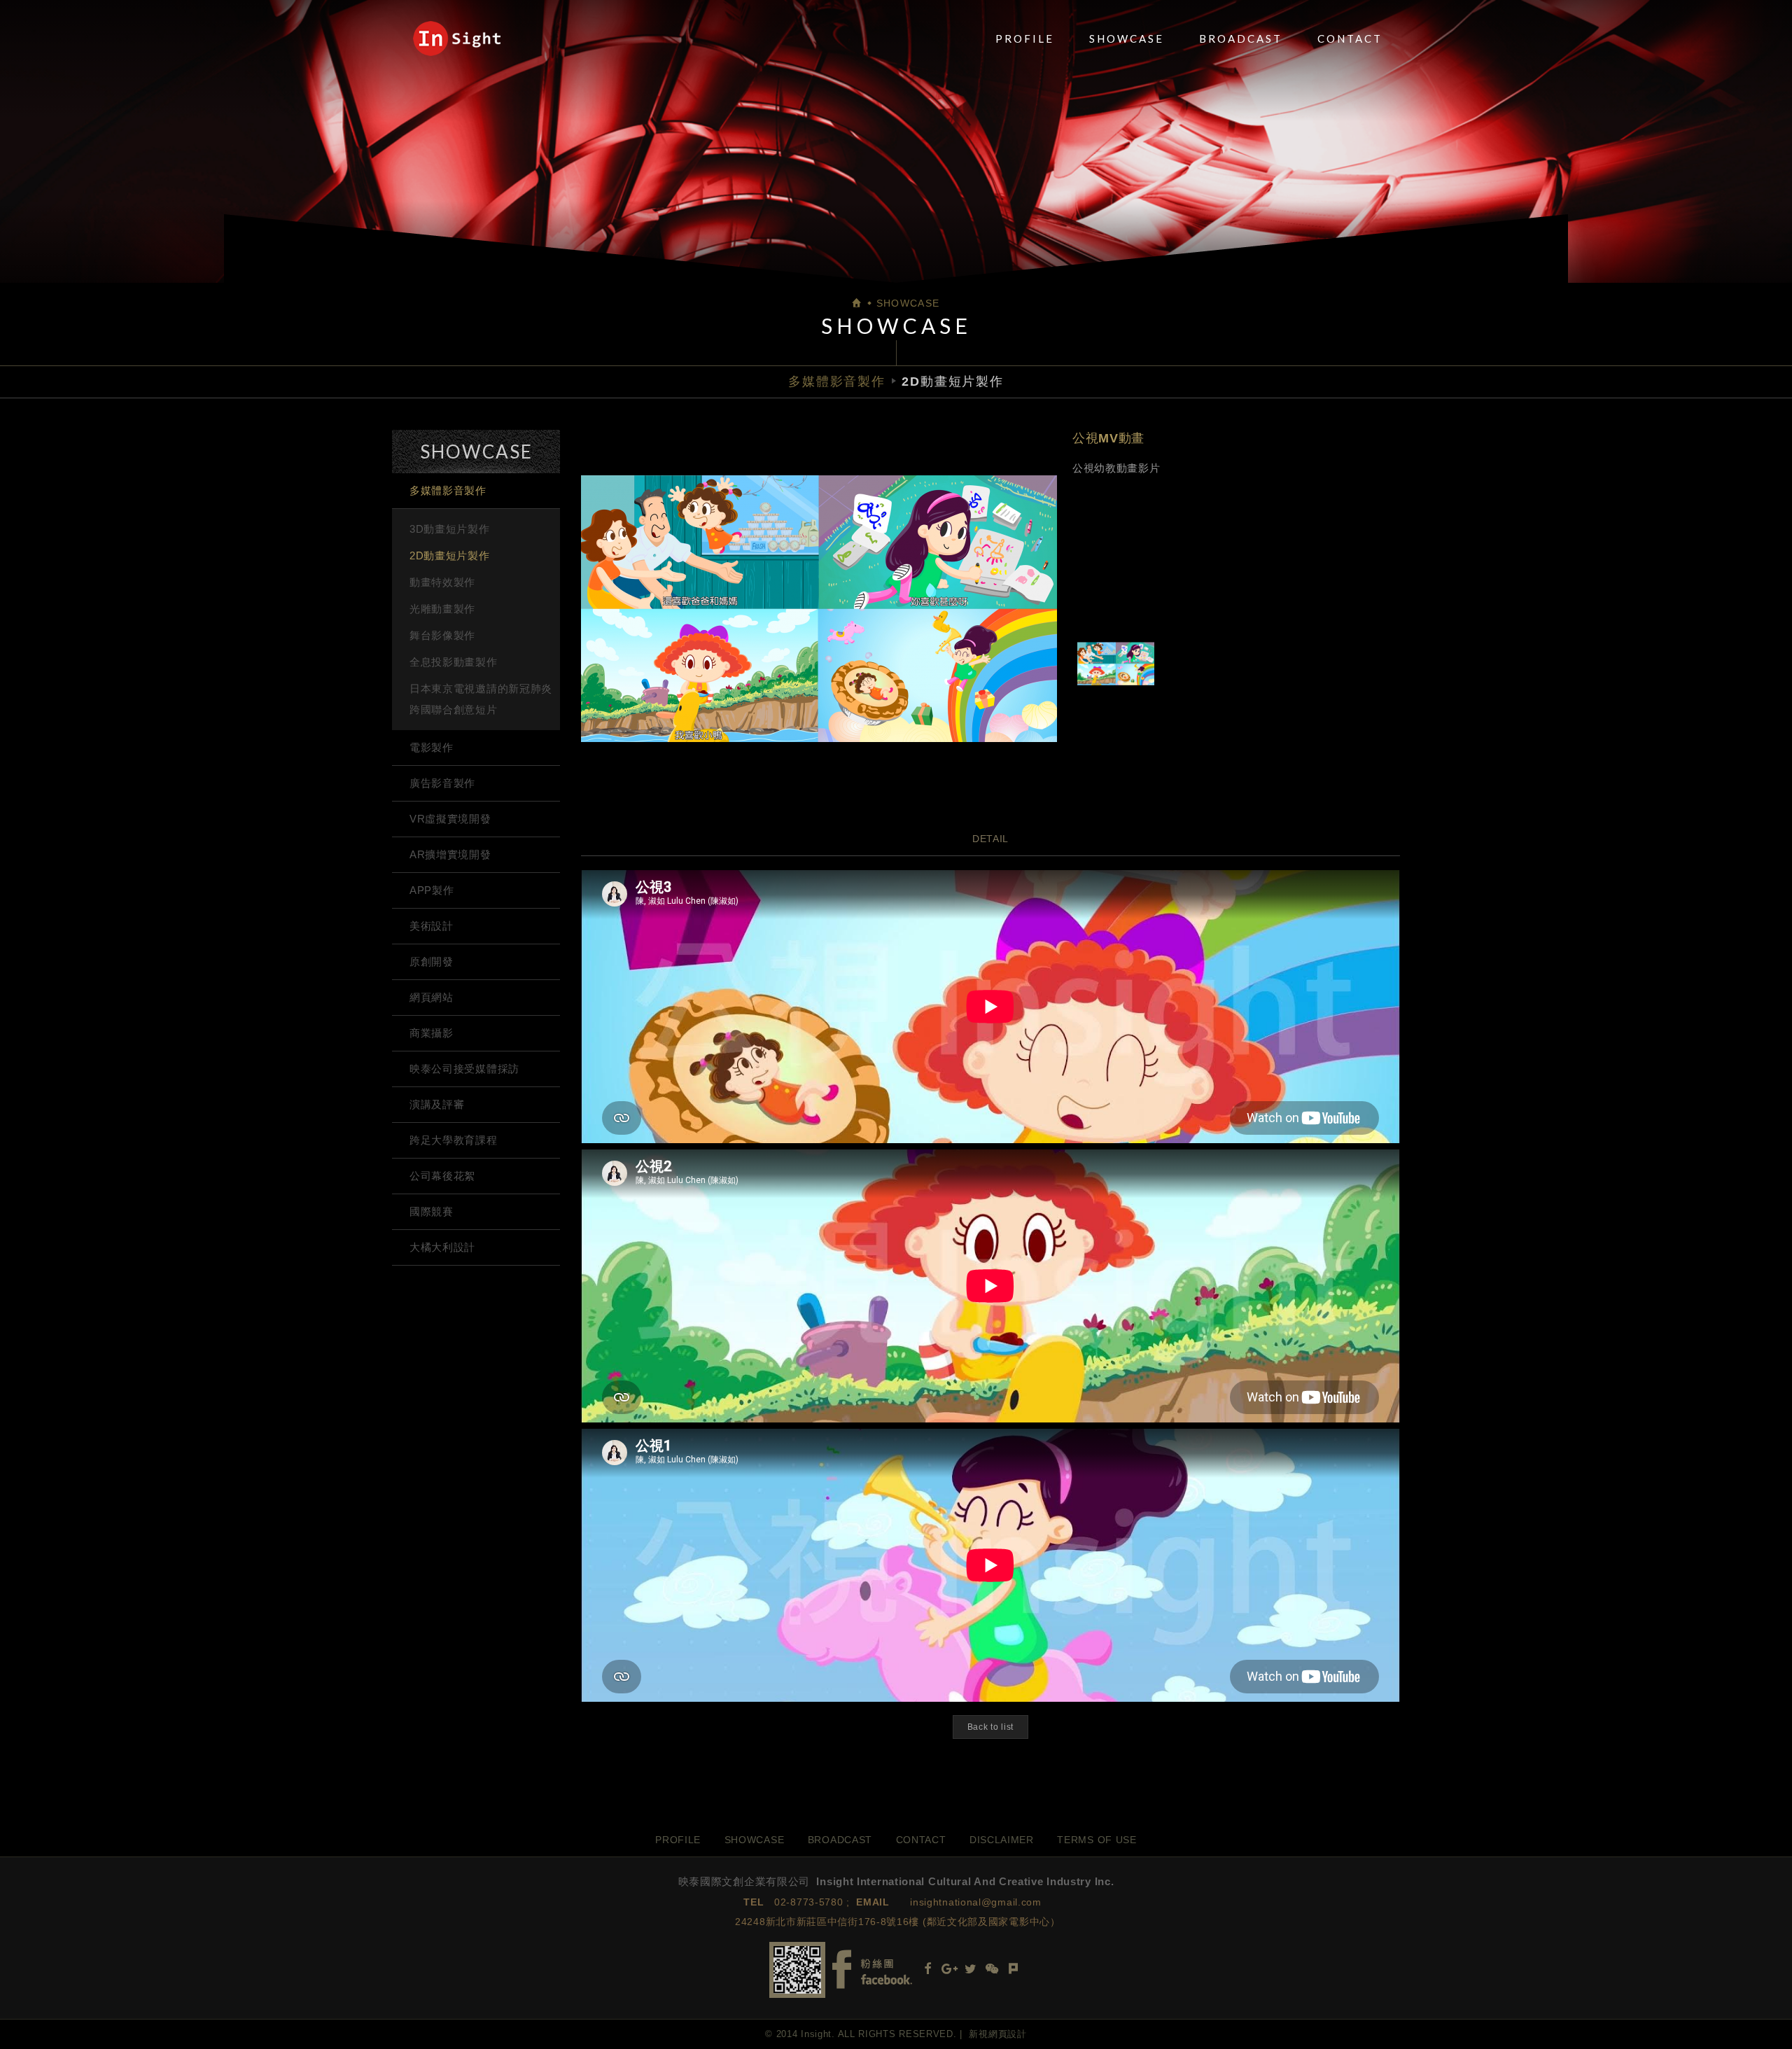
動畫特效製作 (442, 582)
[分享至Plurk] (1014, 1970)
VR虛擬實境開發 (450, 819)
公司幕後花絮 (442, 1176)
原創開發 (432, 961)
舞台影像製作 (442, 635)
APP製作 (432, 890)
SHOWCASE (1127, 39)
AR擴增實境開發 (450, 854)
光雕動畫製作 (442, 609)
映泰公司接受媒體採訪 (464, 1069)
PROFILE (1025, 39)
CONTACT (1350, 39)
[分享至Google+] (949, 1970)
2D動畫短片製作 (450, 555)
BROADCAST (1241, 39)
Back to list (990, 1727)
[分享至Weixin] (992, 1970)
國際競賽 (432, 1211)
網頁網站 (432, 997)
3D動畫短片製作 (450, 529)
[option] (819, 608)
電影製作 (432, 747)
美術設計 (432, 926)
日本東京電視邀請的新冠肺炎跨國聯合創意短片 (481, 699)
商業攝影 (432, 1033)
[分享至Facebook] (927, 1970)
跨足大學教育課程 (454, 1140)
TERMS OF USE (1097, 1840)
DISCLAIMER (1002, 1840)
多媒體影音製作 (448, 490)
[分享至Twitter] (971, 1970)
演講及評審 (437, 1104)
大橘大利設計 (442, 1247)
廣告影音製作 (442, 783)
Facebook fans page (872, 1970)
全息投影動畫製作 (454, 662)
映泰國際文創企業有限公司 (457, 39)
